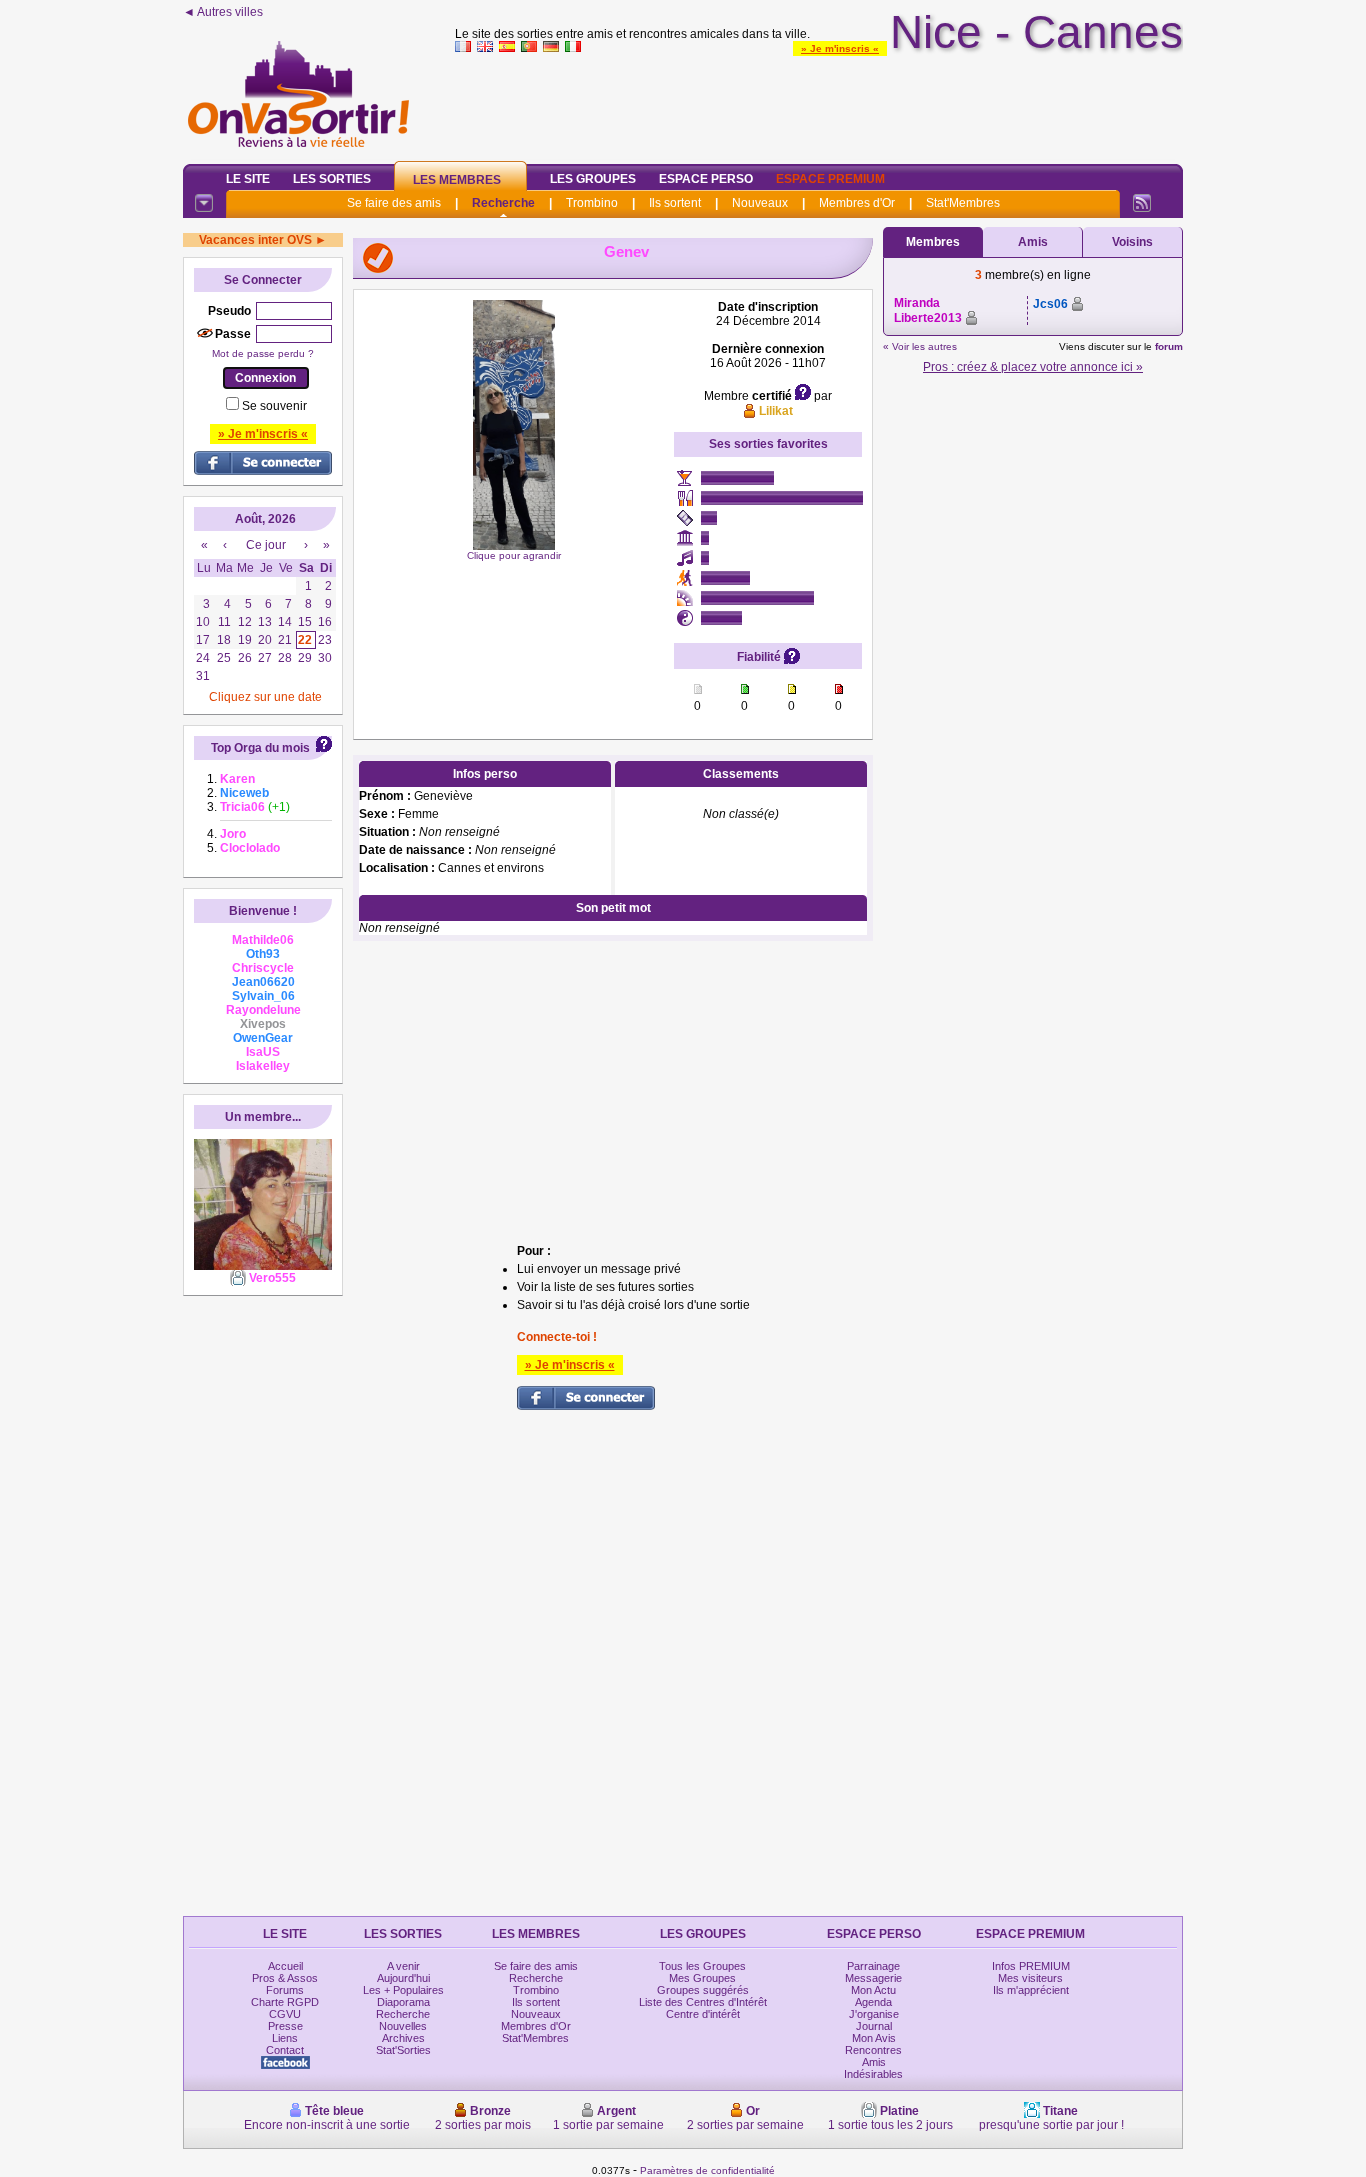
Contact (285, 2050)
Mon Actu (873, 1990)
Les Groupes (593, 179)
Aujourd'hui (403, 1978)
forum (1169, 346)
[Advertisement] (819, 104)
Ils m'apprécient (1031, 1990)
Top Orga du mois (260, 748)
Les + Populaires (403, 1990)
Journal (874, 2026)
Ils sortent (675, 203)
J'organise (874, 2014)
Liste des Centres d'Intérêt (703, 2002)
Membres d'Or (857, 203)
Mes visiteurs (1030, 1978)
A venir (403, 1966)
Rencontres (873, 2050)
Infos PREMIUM (1031, 1966)
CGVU (285, 2014)
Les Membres (457, 180)
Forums (285, 1990)
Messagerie (873, 1978)
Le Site (248, 179)
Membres (933, 242)
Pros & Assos (285, 1978)
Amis (1033, 242)
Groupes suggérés (703, 1990)
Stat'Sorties (403, 2050)
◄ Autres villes (223, 12)
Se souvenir (274, 406)
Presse (285, 2026)
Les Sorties (332, 179)
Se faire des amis (394, 203)
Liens (285, 2038)
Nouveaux (760, 203)
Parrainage (873, 1966)
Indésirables (873, 2074)
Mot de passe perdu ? (263, 353)
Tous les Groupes (702, 1966)
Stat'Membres (963, 203)
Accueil (285, 1966)
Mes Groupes (702, 1978)
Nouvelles (403, 2026)
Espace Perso (706, 179)
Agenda (873, 2002)
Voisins (1132, 242)
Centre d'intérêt (703, 2014)
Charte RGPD (285, 2002)
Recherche (503, 203)
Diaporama (403, 2002)
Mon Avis (874, 2038)
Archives (403, 2038)
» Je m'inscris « (840, 48)
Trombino (592, 203)
